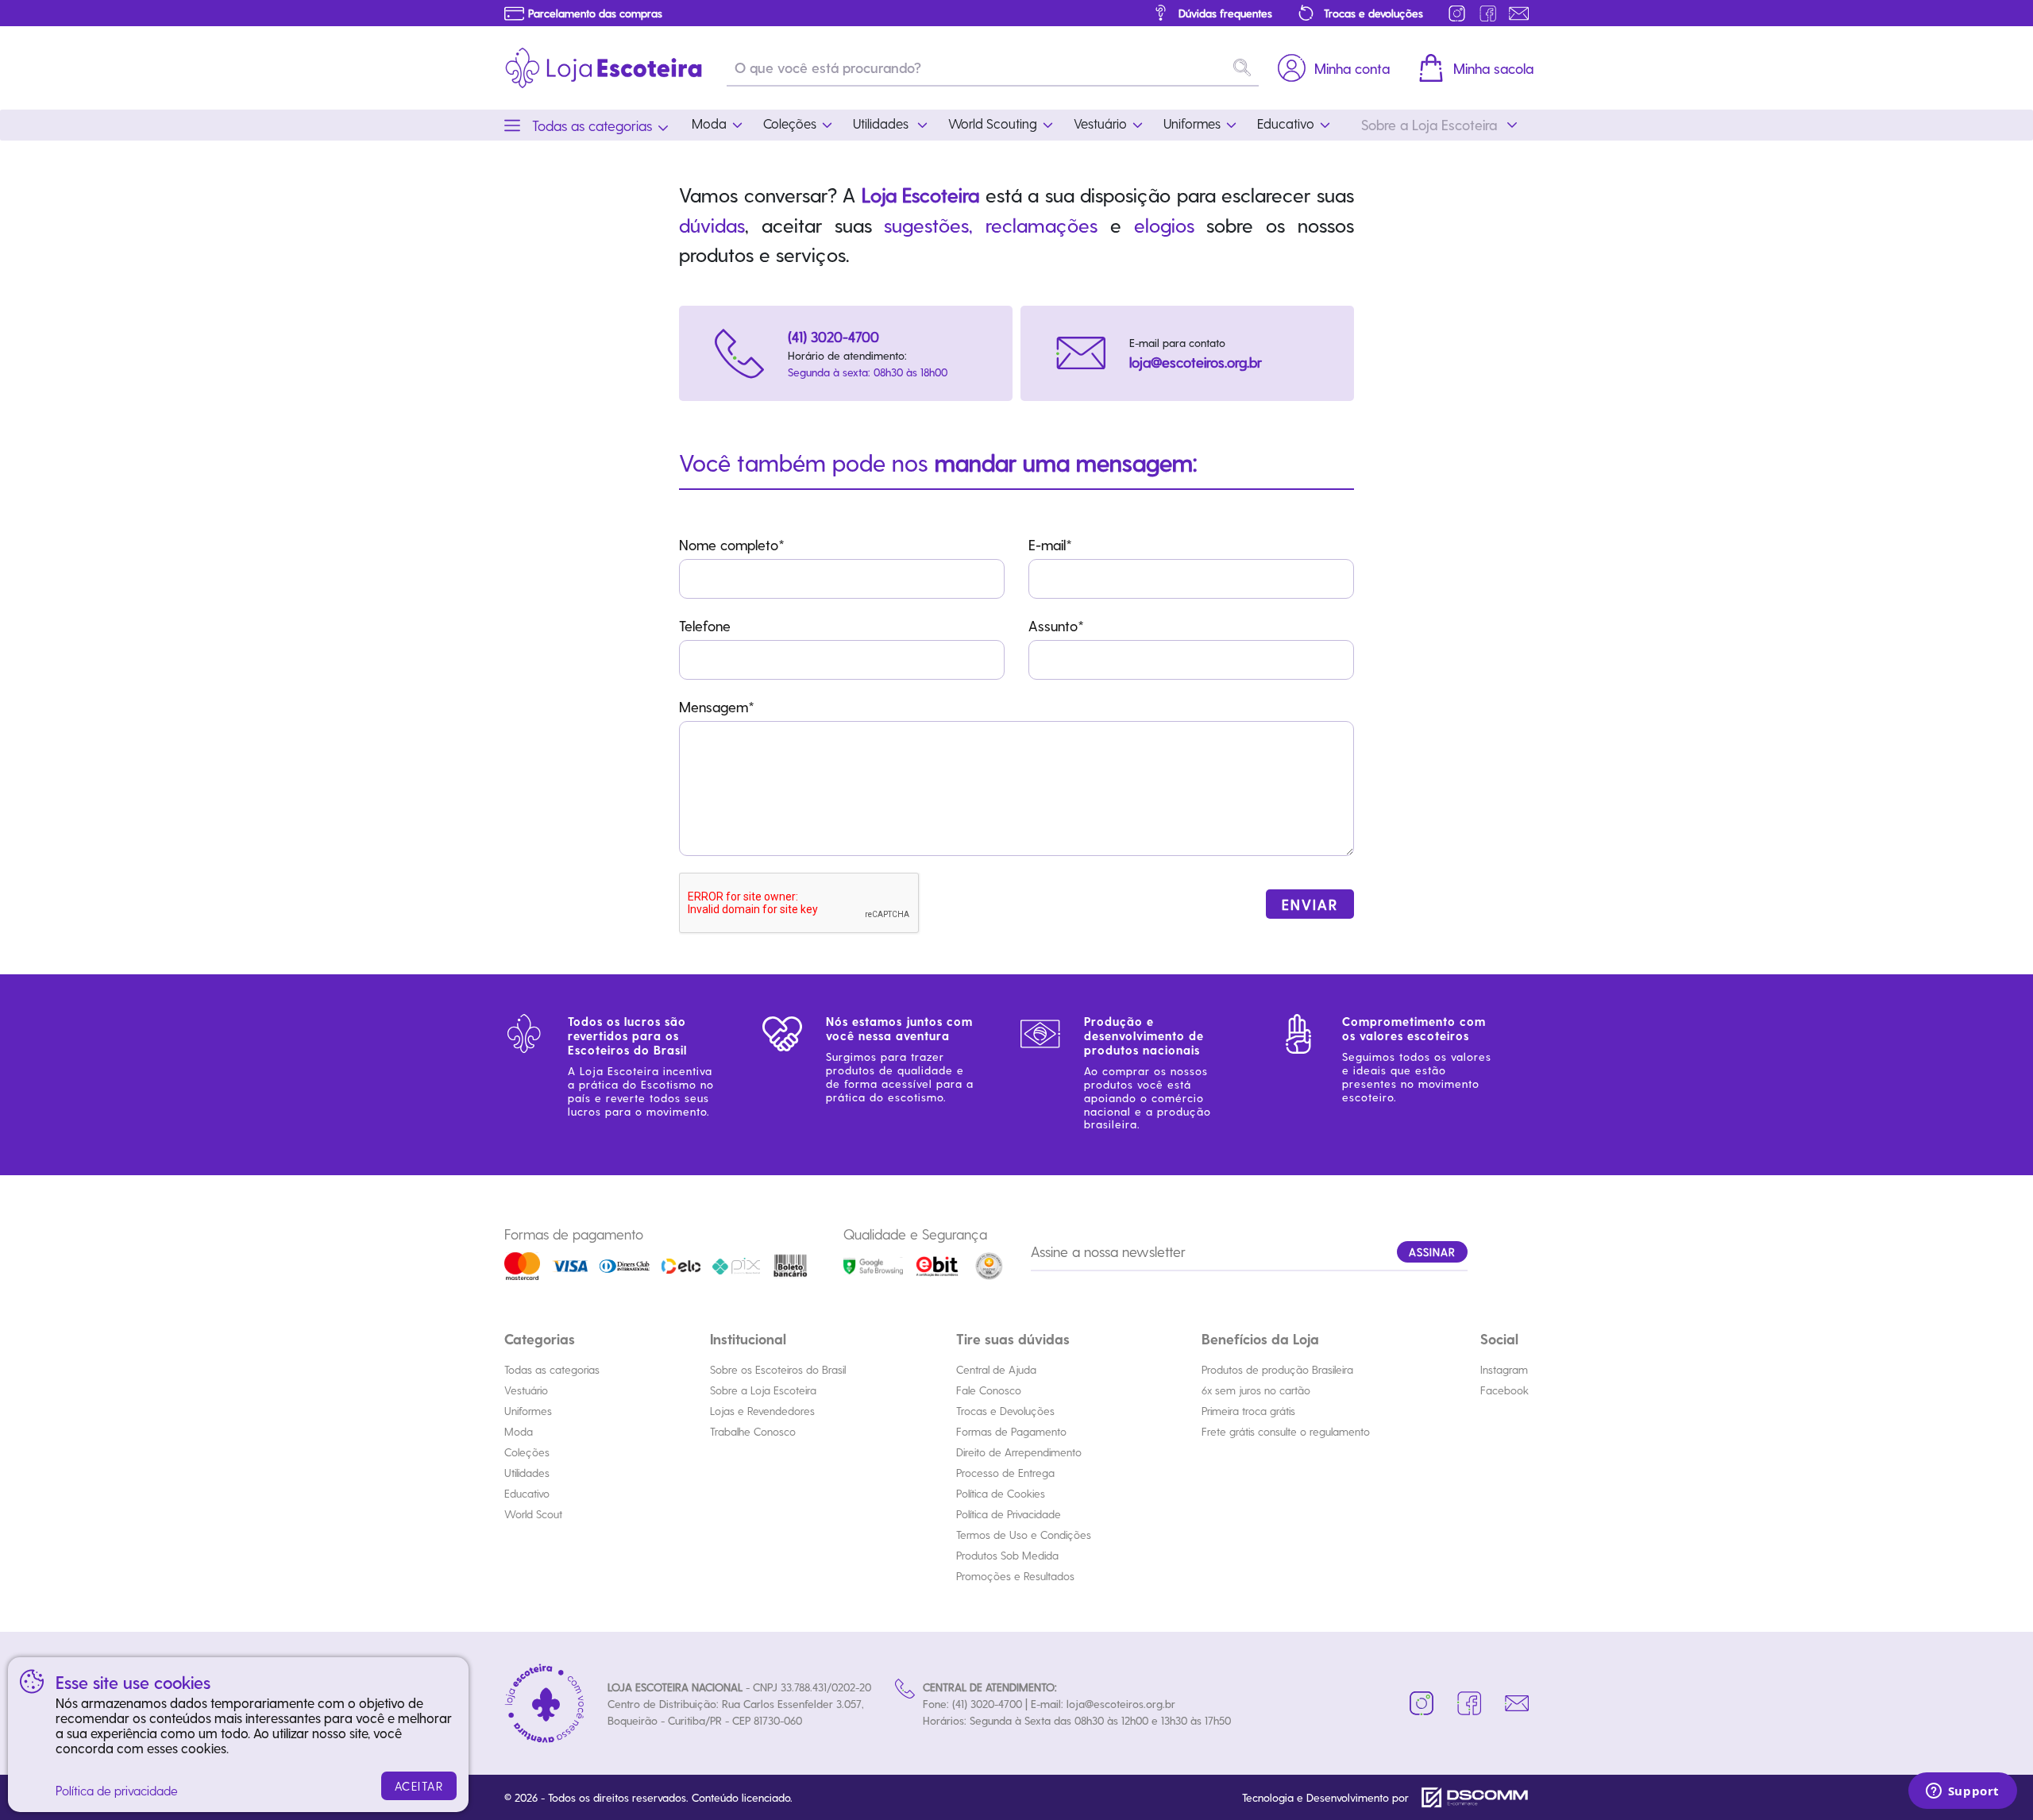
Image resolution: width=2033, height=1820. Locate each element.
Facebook (1504, 1390)
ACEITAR (419, 1786)
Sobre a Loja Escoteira (763, 1390)
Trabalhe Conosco (753, 1431)
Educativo (527, 1493)
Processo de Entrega (1005, 1473)
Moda (519, 1431)
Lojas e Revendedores (762, 1411)
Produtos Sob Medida (1007, 1555)
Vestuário (526, 1390)
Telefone (705, 625)
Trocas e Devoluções (1005, 1411)
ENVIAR (1310, 904)
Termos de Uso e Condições (1024, 1535)
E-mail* (1050, 544)
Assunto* (1056, 625)
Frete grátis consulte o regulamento (1286, 1431)
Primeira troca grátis (1248, 1411)
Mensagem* (717, 706)
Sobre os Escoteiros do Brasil (778, 1369)
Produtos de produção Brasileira (1277, 1369)
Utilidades (527, 1473)
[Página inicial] (604, 68)
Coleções (527, 1452)
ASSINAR (1432, 1252)
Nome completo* (732, 544)
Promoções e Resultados (1015, 1576)
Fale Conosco (989, 1390)
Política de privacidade (117, 1790)
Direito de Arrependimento (1019, 1452)
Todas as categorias (552, 1369)
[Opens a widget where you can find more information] (1962, 1792)
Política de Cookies (1001, 1493)
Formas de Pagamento (1011, 1431)
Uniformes (528, 1411)
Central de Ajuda (996, 1369)
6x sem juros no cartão (1256, 1390)
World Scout (533, 1514)
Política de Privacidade (1009, 1514)
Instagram (1504, 1369)
